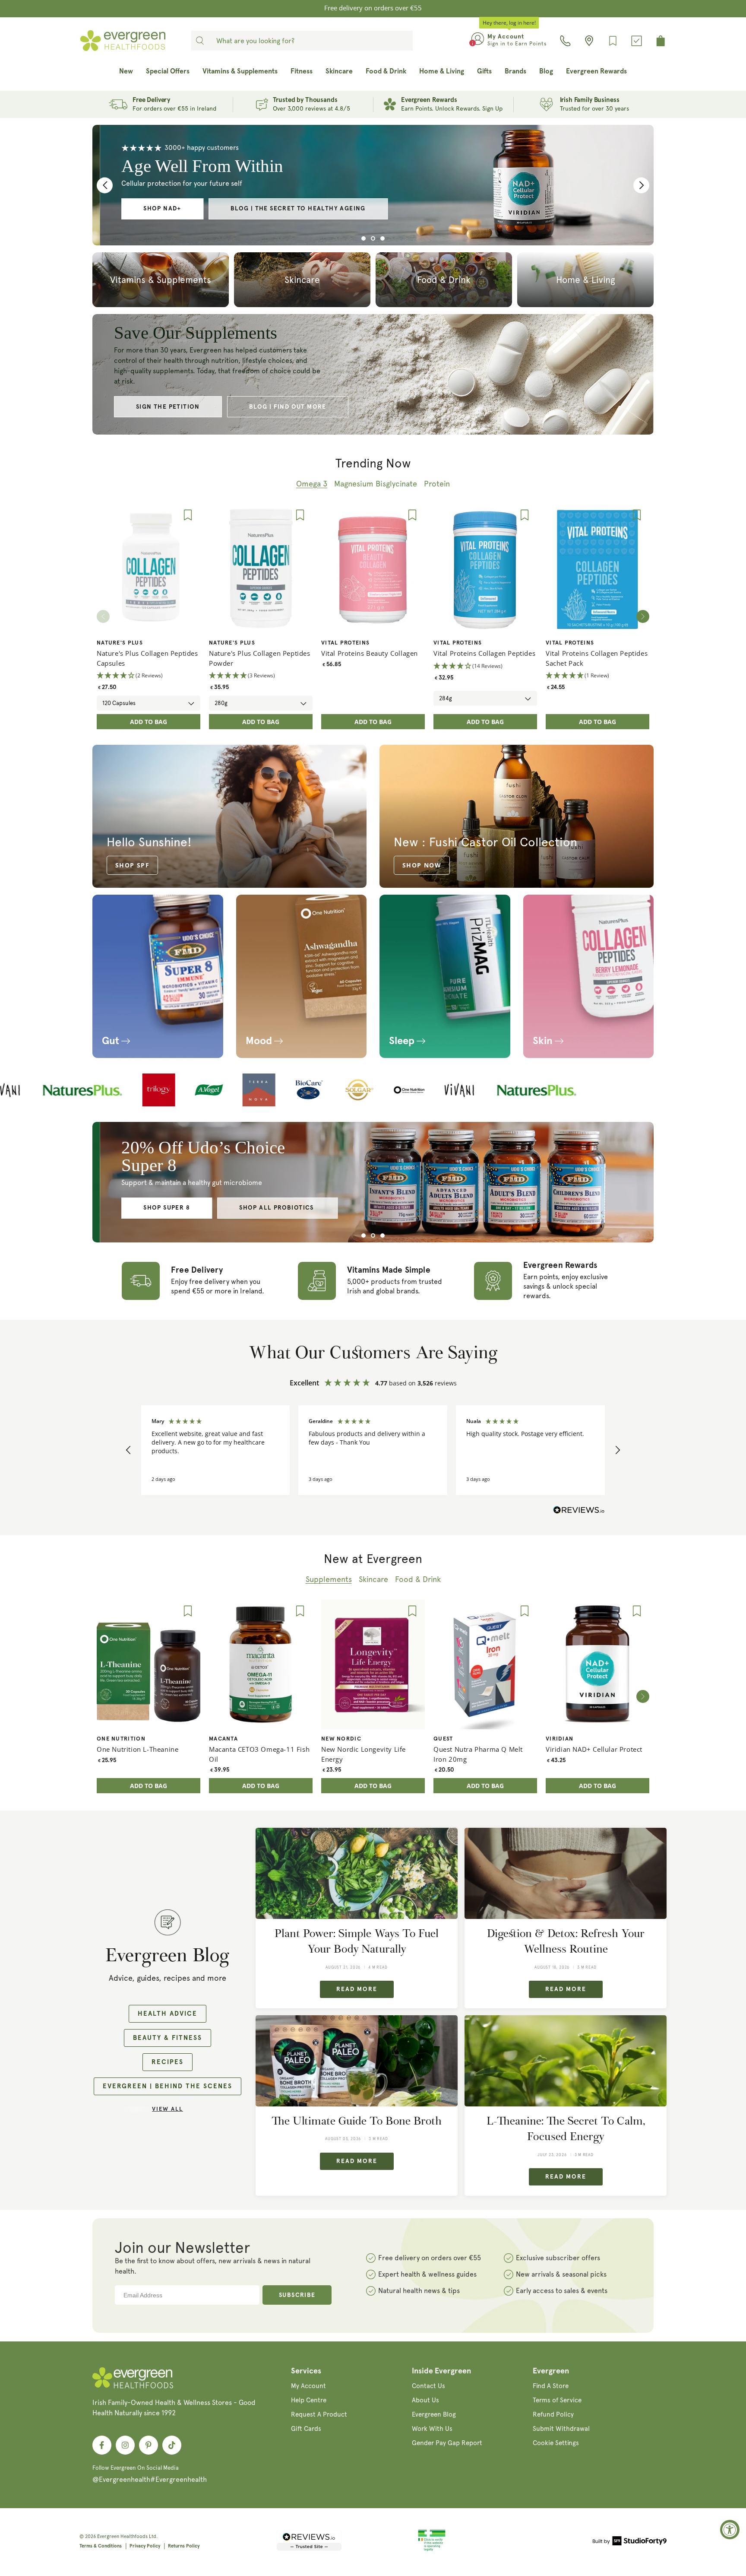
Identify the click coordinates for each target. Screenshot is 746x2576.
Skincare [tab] (373, 1579)
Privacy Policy (145, 2546)
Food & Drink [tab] (418, 1579)
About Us (425, 2400)
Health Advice (168, 2014)
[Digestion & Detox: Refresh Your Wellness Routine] (566, 1873)
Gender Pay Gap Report (447, 2443)
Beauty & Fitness (168, 2038)
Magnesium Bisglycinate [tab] (376, 484)
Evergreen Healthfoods (122, 2536)
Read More (357, 1989)
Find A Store (551, 2386)
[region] (373, 1450)
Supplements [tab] (329, 1579)
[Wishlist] (613, 41)
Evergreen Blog (434, 2414)
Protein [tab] (437, 484)
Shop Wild (190, 1199)
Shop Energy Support (316, 209)
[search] (200, 41)
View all (168, 2109)
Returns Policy (184, 2546)
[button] (129, 1450)
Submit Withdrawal (561, 2429)
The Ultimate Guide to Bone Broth (357, 2121)
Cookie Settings (556, 2443)
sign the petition (168, 407)
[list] (373, 616)
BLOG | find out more (288, 407)
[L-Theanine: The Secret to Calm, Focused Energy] (566, 2061)
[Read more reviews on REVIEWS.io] (579, 1512)
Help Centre (309, 2400)
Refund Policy (553, 2414)
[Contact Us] (565, 41)
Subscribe (297, 2295)
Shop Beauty (280, 1199)
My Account (308, 2386)
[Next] (643, 616)
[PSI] (432, 2550)
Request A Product (319, 2414)
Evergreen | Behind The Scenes (168, 2086)
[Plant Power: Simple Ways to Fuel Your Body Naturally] (357, 1873)
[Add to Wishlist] (188, 515)
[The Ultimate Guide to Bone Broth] (357, 2061)
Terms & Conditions (101, 2546)
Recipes (168, 2062)
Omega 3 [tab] (312, 484)
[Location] (589, 41)
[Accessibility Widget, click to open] (730, 2530)
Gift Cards (306, 2429)
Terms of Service (557, 2400)
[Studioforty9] (630, 2542)
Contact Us (428, 2386)
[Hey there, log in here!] (478, 41)
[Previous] (105, 185)
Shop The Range (200, 209)
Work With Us (432, 2429)
